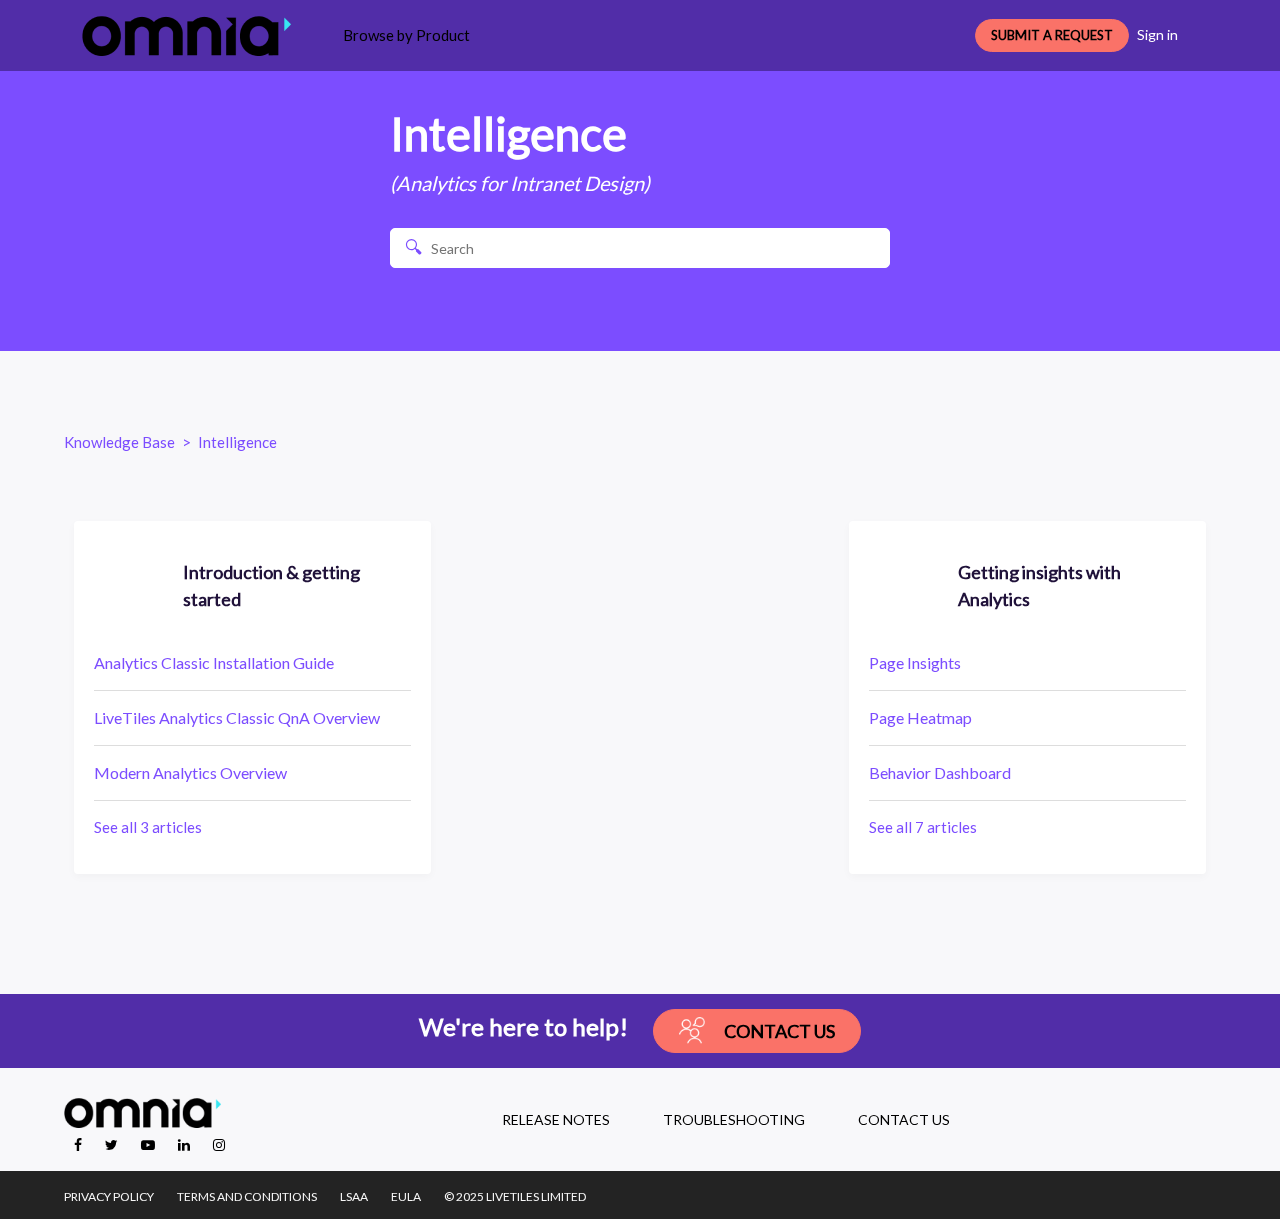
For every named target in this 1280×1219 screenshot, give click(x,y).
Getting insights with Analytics (1039, 585)
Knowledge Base (119, 442)
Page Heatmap (920, 717)
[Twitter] (113, 1144)
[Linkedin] (185, 1144)
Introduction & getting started (271, 585)
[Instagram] (219, 1144)
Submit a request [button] (1052, 35)
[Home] (186, 36)
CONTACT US (904, 1119)
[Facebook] (79, 1144)
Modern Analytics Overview (190, 772)
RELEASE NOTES (556, 1119)
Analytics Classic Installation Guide (214, 662)
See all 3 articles (148, 827)
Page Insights (915, 662)
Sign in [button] (1157, 34)
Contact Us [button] (779, 1031)
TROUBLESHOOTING (734, 1119)
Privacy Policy (109, 1196)
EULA (406, 1196)
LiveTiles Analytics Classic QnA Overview (237, 717)
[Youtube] (149, 1144)
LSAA (354, 1196)
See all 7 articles (923, 827)
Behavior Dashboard (940, 772)
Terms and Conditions (247, 1196)
